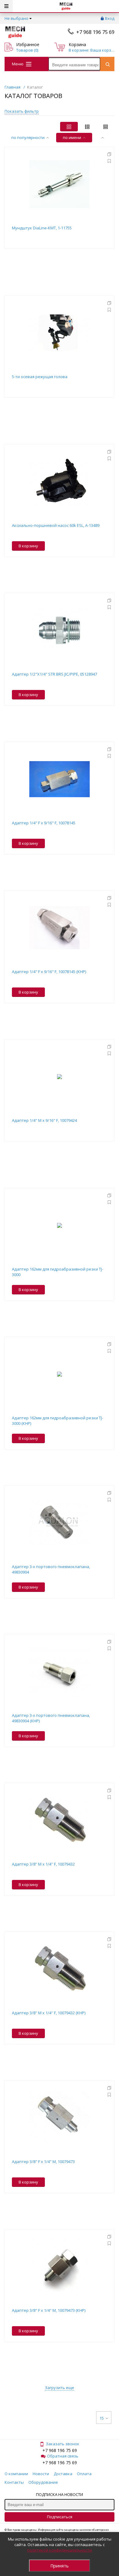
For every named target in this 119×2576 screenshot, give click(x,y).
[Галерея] (87, 127)
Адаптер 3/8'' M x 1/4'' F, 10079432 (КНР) (49, 2013)
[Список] (106, 127)
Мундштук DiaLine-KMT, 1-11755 (42, 228)
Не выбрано (16, 18)
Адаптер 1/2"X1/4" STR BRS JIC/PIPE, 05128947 (54, 674)
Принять (60, 2566)
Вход (110, 18)
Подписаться (60, 2517)
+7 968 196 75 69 (95, 32)
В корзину (28, 546)
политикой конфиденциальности (60, 2550)
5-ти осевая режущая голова (40, 377)
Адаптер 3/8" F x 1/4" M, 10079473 (43, 2162)
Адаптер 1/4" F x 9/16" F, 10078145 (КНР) (49, 972)
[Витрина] (69, 127)
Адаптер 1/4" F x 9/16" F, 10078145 (44, 823)
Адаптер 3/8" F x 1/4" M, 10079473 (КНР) (49, 2310)
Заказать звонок (63, 2444)
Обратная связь (63, 2456)
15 (102, 2418)
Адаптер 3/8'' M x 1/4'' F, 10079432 (43, 1864)
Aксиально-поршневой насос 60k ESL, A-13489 (56, 525)
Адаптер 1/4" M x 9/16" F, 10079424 (44, 1120)
